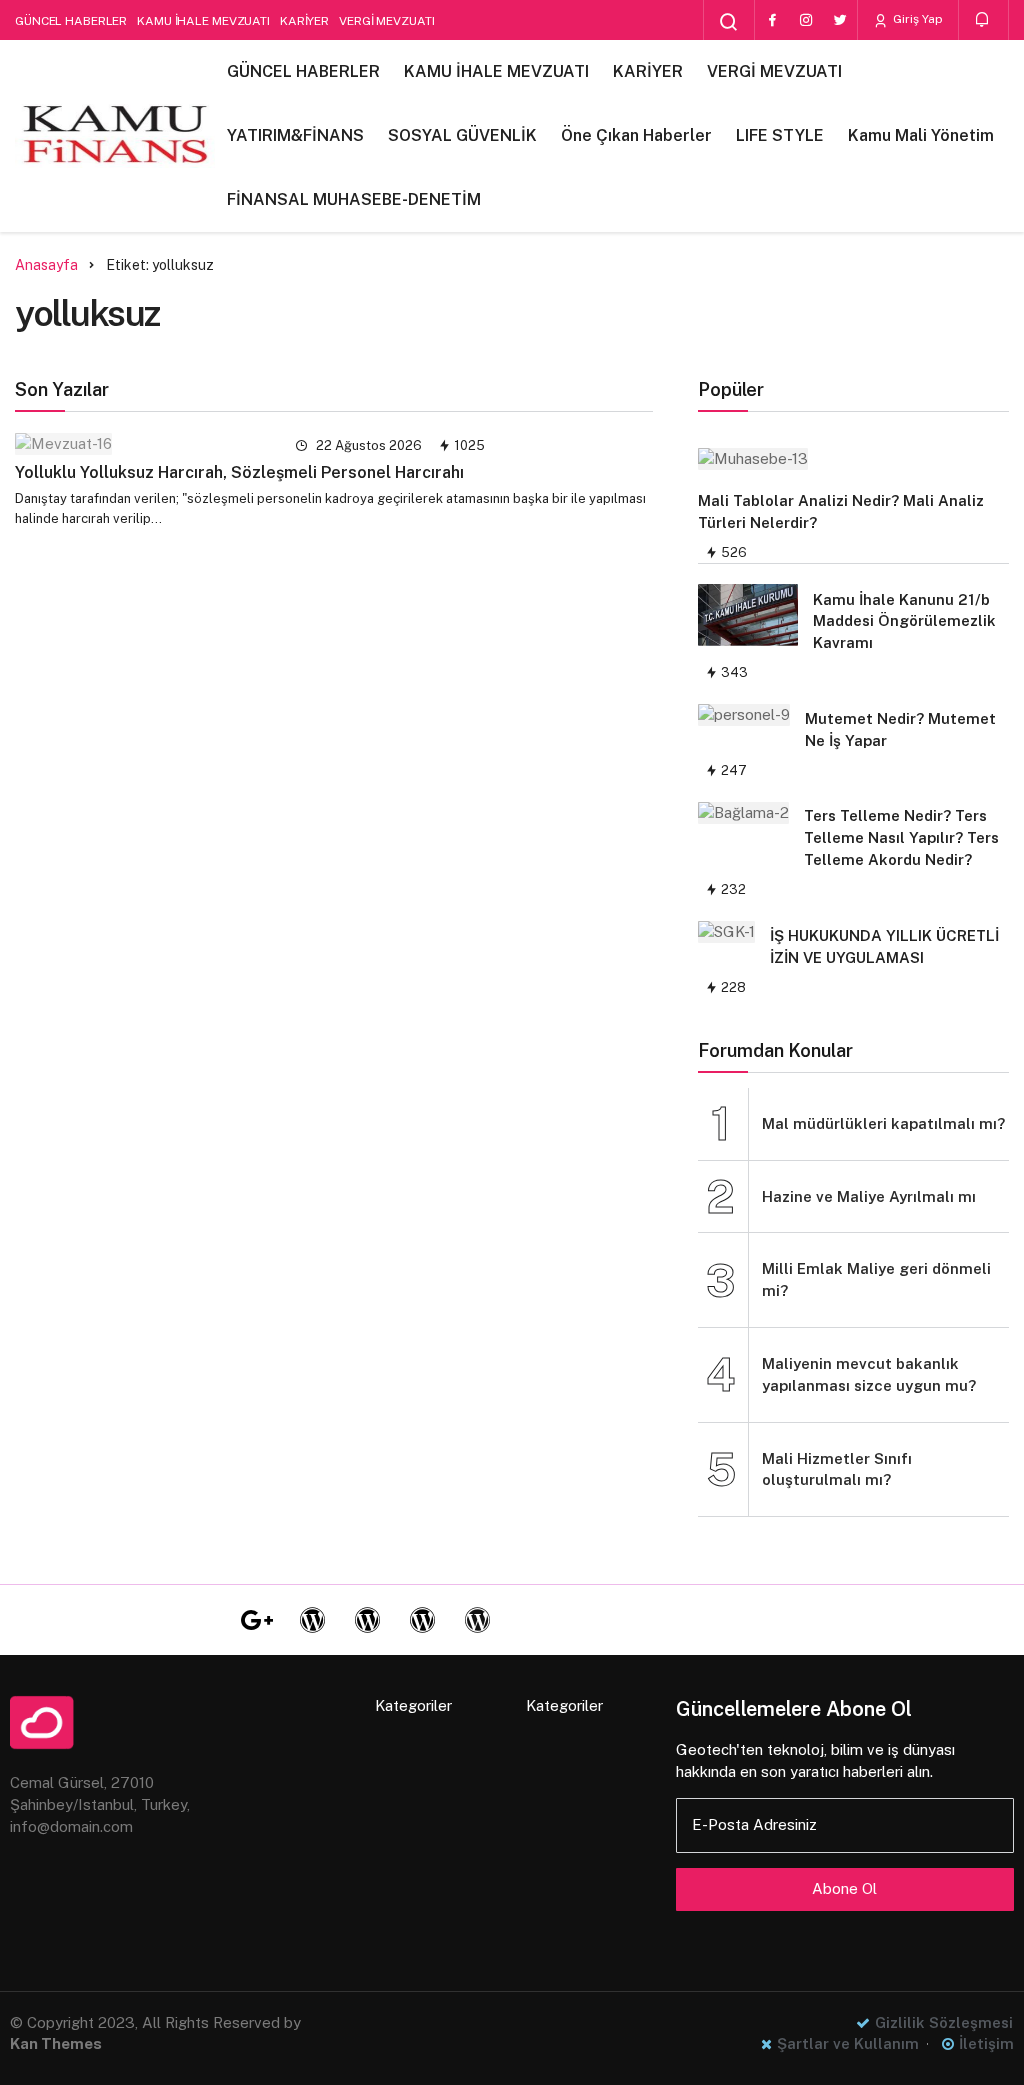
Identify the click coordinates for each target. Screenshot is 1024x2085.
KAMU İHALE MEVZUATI (203, 21)
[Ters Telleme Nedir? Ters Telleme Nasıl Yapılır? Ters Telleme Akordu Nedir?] (743, 812)
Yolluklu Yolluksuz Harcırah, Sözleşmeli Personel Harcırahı (239, 472)
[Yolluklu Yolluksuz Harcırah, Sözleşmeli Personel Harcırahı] (142, 443)
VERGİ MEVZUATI (386, 21)
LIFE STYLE (780, 135)
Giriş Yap (916, 19)
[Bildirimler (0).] (983, 19)
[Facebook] (772, 20)
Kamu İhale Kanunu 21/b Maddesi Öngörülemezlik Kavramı (904, 621)
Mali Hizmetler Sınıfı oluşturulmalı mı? (837, 1469)
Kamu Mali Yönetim (921, 135)
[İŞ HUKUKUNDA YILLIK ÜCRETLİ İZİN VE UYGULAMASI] (726, 931)
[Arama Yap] (729, 22)
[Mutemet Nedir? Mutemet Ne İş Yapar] (744, 714)
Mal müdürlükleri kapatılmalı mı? (883, 1123)
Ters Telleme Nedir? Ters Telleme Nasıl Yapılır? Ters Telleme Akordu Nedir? (901, 838)
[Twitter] (840, 20)
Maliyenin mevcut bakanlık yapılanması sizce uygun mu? (869, 1374)
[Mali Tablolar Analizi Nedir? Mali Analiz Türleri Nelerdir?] (843, 458)
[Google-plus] (257, 1620)
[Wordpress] (312, 1620)
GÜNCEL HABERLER (71, 21)
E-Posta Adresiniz (754, 1824)
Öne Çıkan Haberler (636, 135)
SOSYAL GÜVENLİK (462, 135)
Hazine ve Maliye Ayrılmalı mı (869, 1196)
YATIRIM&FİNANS (295, 135)
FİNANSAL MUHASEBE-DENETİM (354, 199)
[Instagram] (806, 20)
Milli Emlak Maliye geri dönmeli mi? (876, 1279)
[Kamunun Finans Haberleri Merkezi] (115, 136)
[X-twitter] (202, 1620)
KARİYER (304, 21)
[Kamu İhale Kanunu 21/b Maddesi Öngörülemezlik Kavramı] (748, 615)
